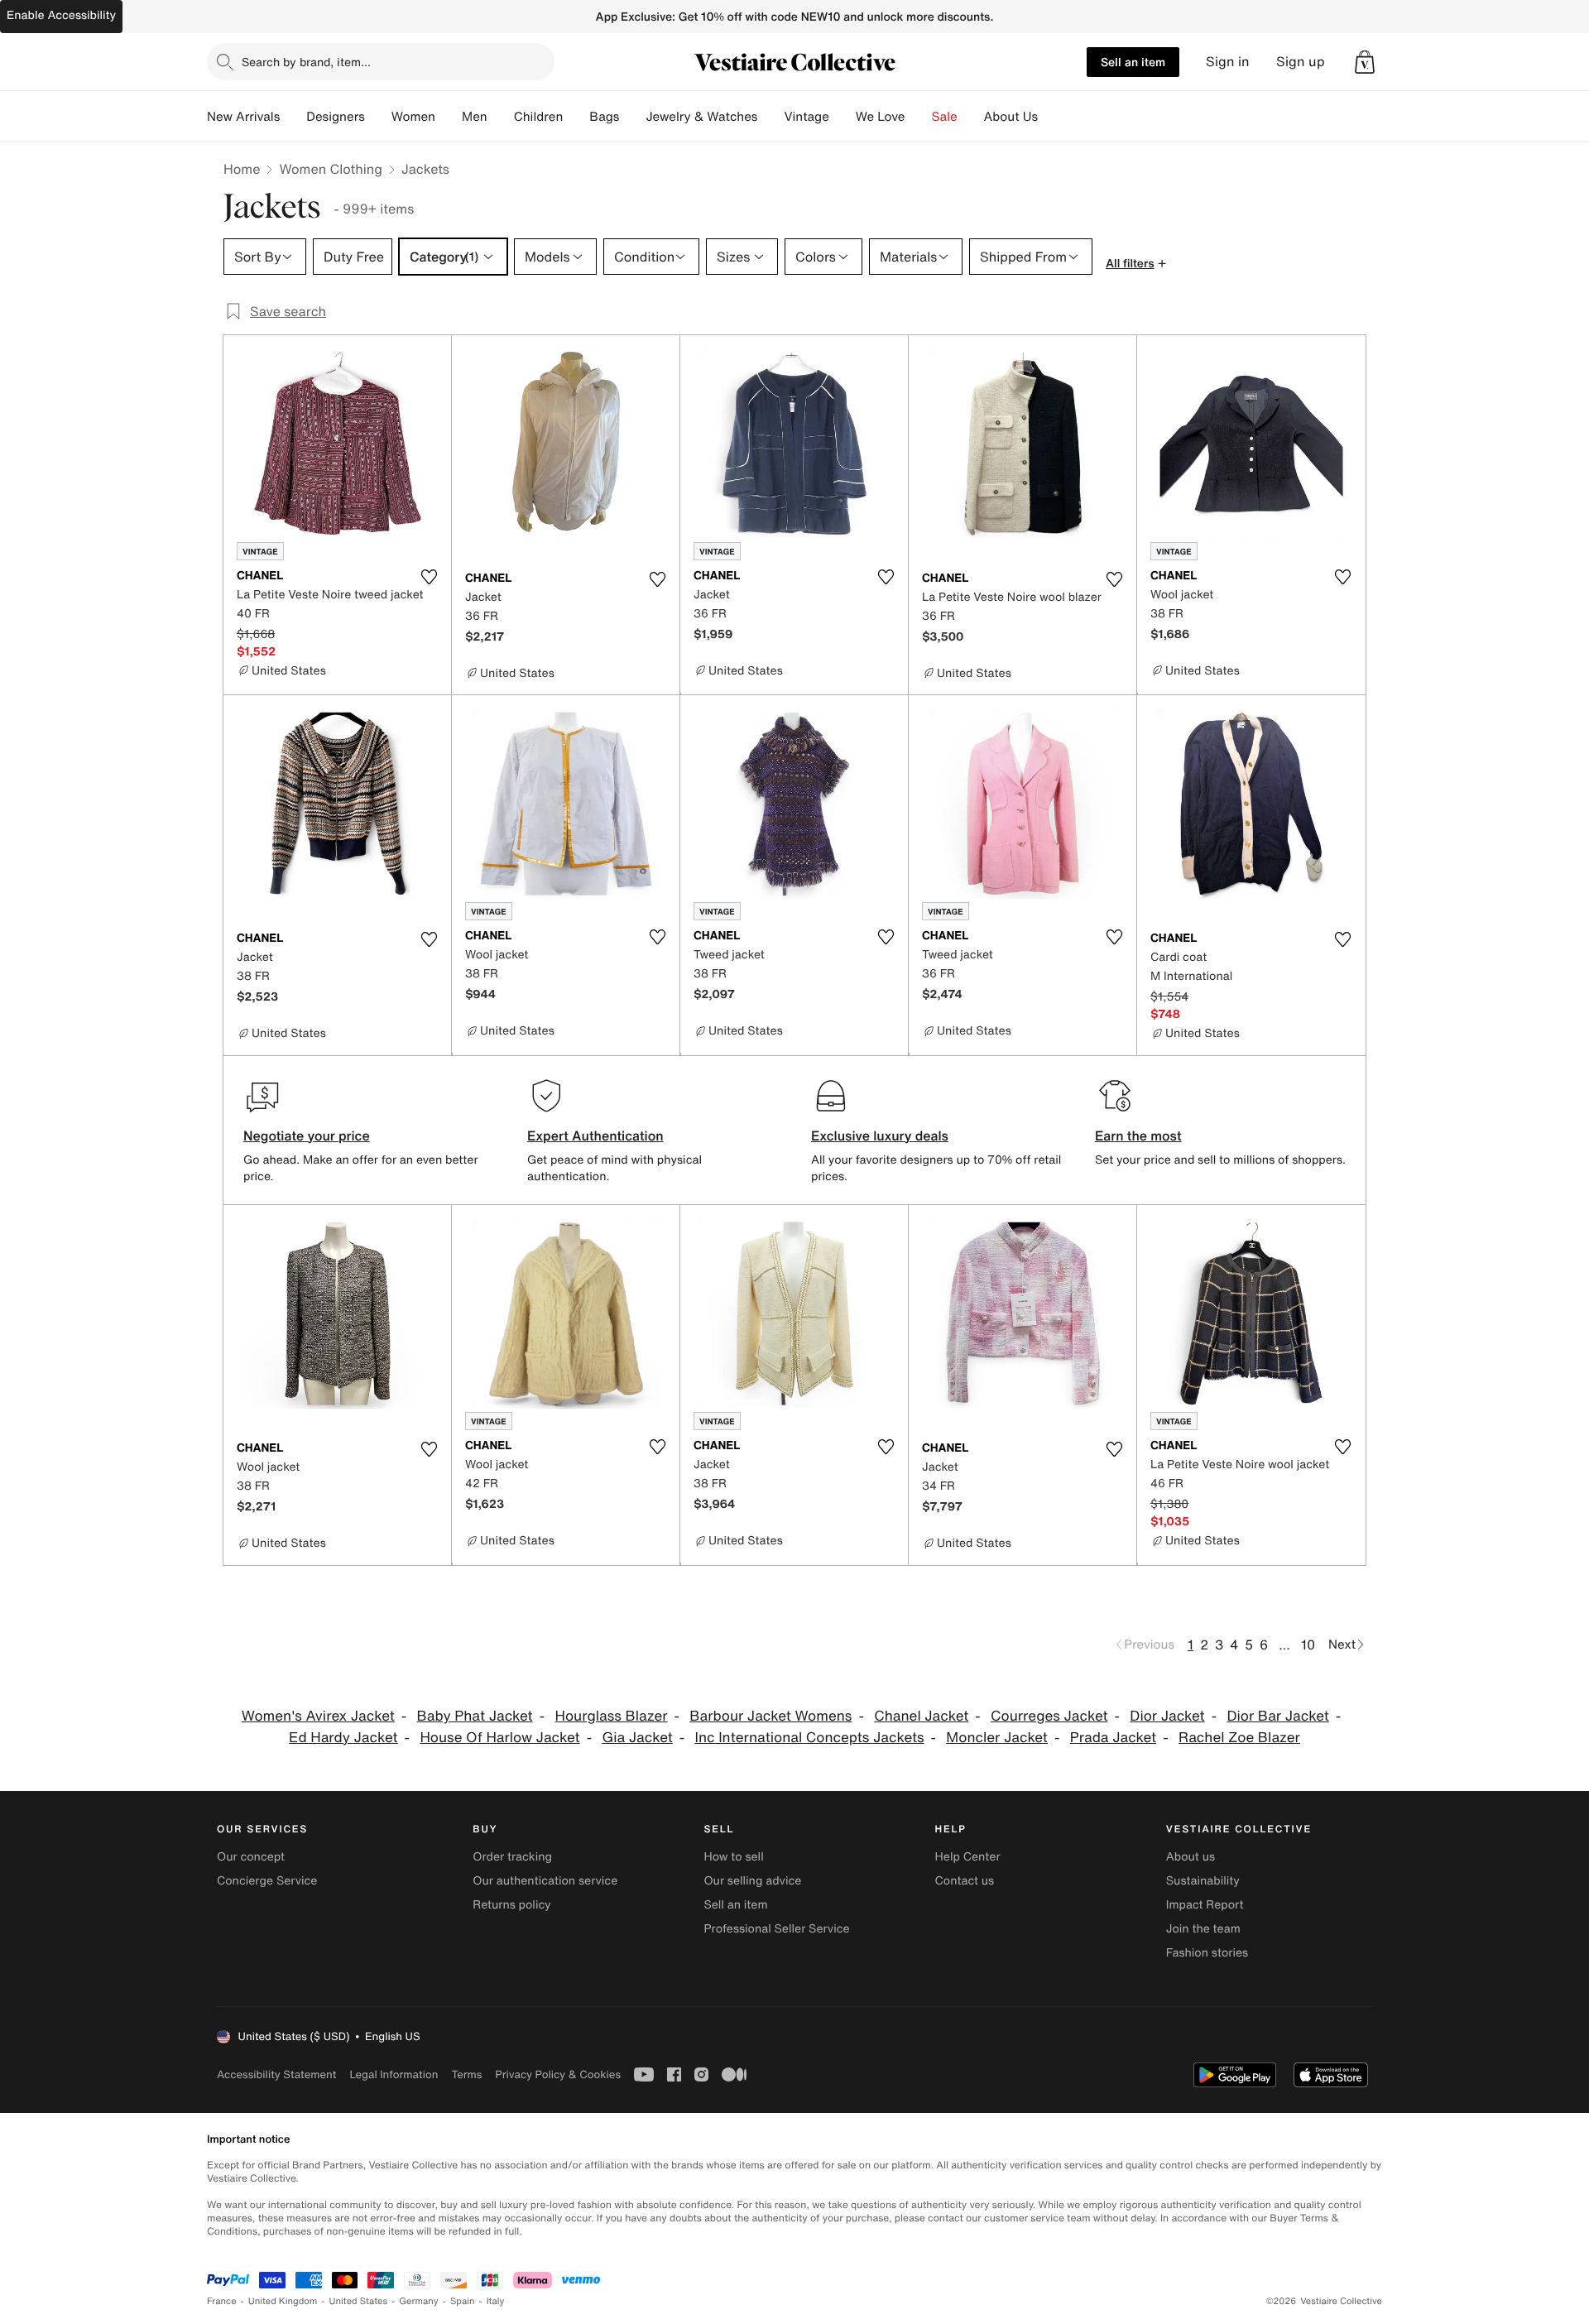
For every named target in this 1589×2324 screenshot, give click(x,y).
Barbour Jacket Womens (770, 1716)
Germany (419, 2301)
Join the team (1203, 1929)
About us (1191, 1857)
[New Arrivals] (293, 117)
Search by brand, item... (306, 62)
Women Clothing (331, 169)
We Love (881, 117)
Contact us (965, 1881)
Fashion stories (1207, 1953)
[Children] (576, 117)
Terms (466, 2074)
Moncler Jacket (997, 1738)
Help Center (968, 1857)
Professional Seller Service (776, 1929)
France (222, 2301)
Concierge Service (267, 1881)
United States (359, 2301)
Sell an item (1133, 62)
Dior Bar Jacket (1277, 1716)
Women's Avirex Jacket (318, 1716)
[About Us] (1051, 117)
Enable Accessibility (61, 15)
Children (539, 117)
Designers (336, 117)
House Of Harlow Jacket (499, 1738)
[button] (1365, 62)
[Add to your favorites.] (429, 577)
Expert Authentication (595, 1136)
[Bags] (632, 117)
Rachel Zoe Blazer (1239, 1738)
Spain (463, 2301)
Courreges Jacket (1049, 1716)
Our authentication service (545, 1881)
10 (1308, 1645)
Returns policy (511, 1905)
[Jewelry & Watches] (770, 117)
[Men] (501, 117)
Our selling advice (752, 1881)
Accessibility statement (276, 2074)
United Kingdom (283, 2301)
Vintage (806, 117)
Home (242, 169)
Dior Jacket (1167, 1716)
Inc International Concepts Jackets (810, 1738)
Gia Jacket (637, 1738)
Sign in (1228, 62)
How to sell (733, 1857)
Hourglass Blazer (611, 1716)
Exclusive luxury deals (880, 1136)
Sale (945, 117)
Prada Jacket (1113, 1738)
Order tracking (512, 1857)
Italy (496, 2301)
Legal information (394, 2074)
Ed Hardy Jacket (343, 1738)
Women (413, 117)
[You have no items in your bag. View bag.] (1365, 62)
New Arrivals (243, 117)
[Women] (449, 117)
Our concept (251, 1857)
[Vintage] (843, 117)
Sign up (1301, 62)
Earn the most (1138, 1136)
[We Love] (919, 117)
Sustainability (1203, 1881)
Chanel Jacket (921, 1716)
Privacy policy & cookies (558, 2074)
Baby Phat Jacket (475, 1716)
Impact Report (1205, 1905)
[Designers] (378, 117)
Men (475, 117)
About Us (1011, 117)
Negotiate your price (307, 1136)
